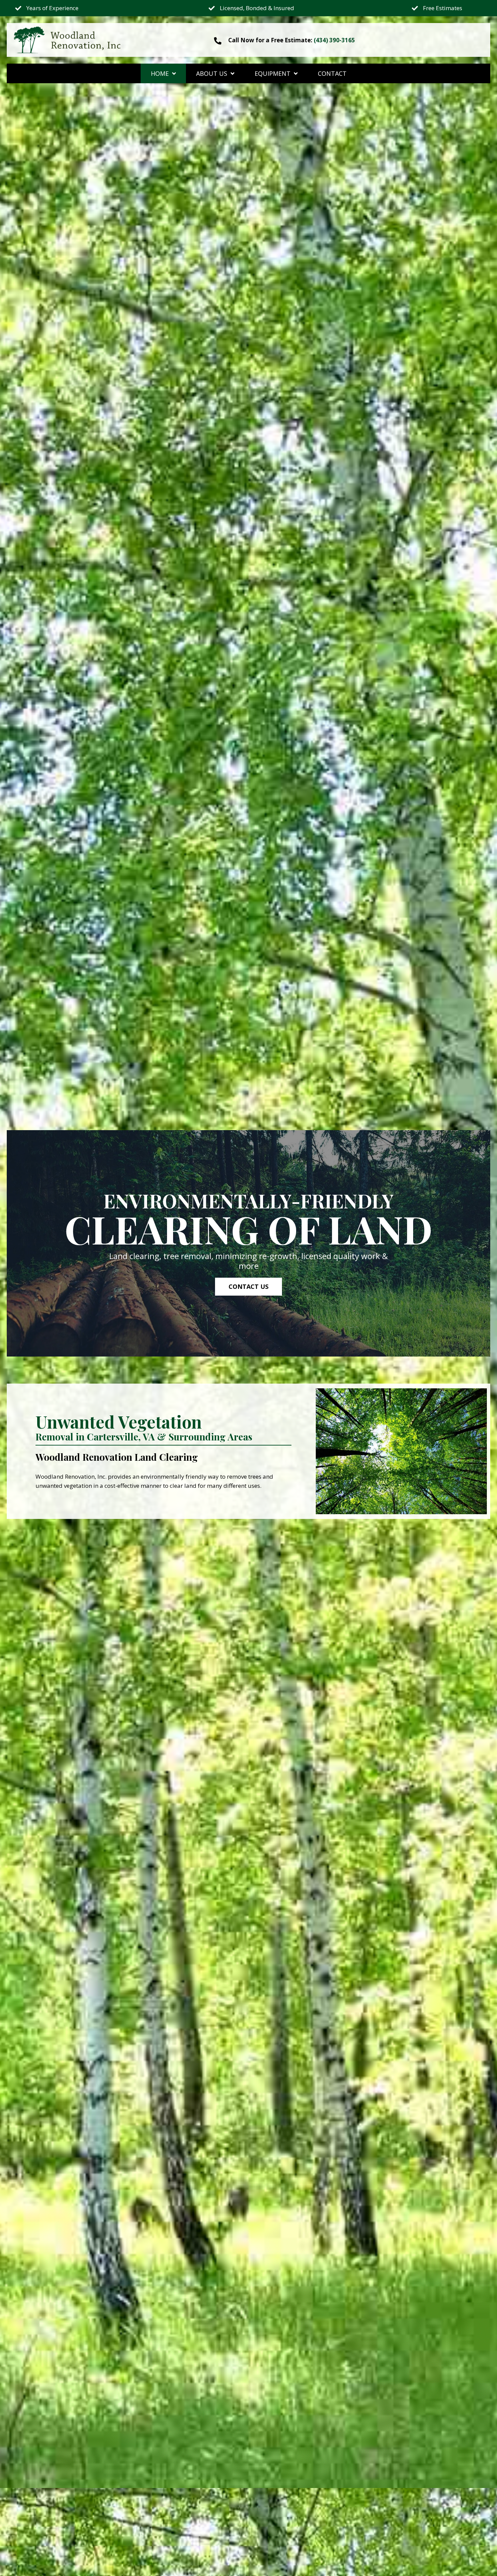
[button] (249, 1287)
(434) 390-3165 (334, 40)
